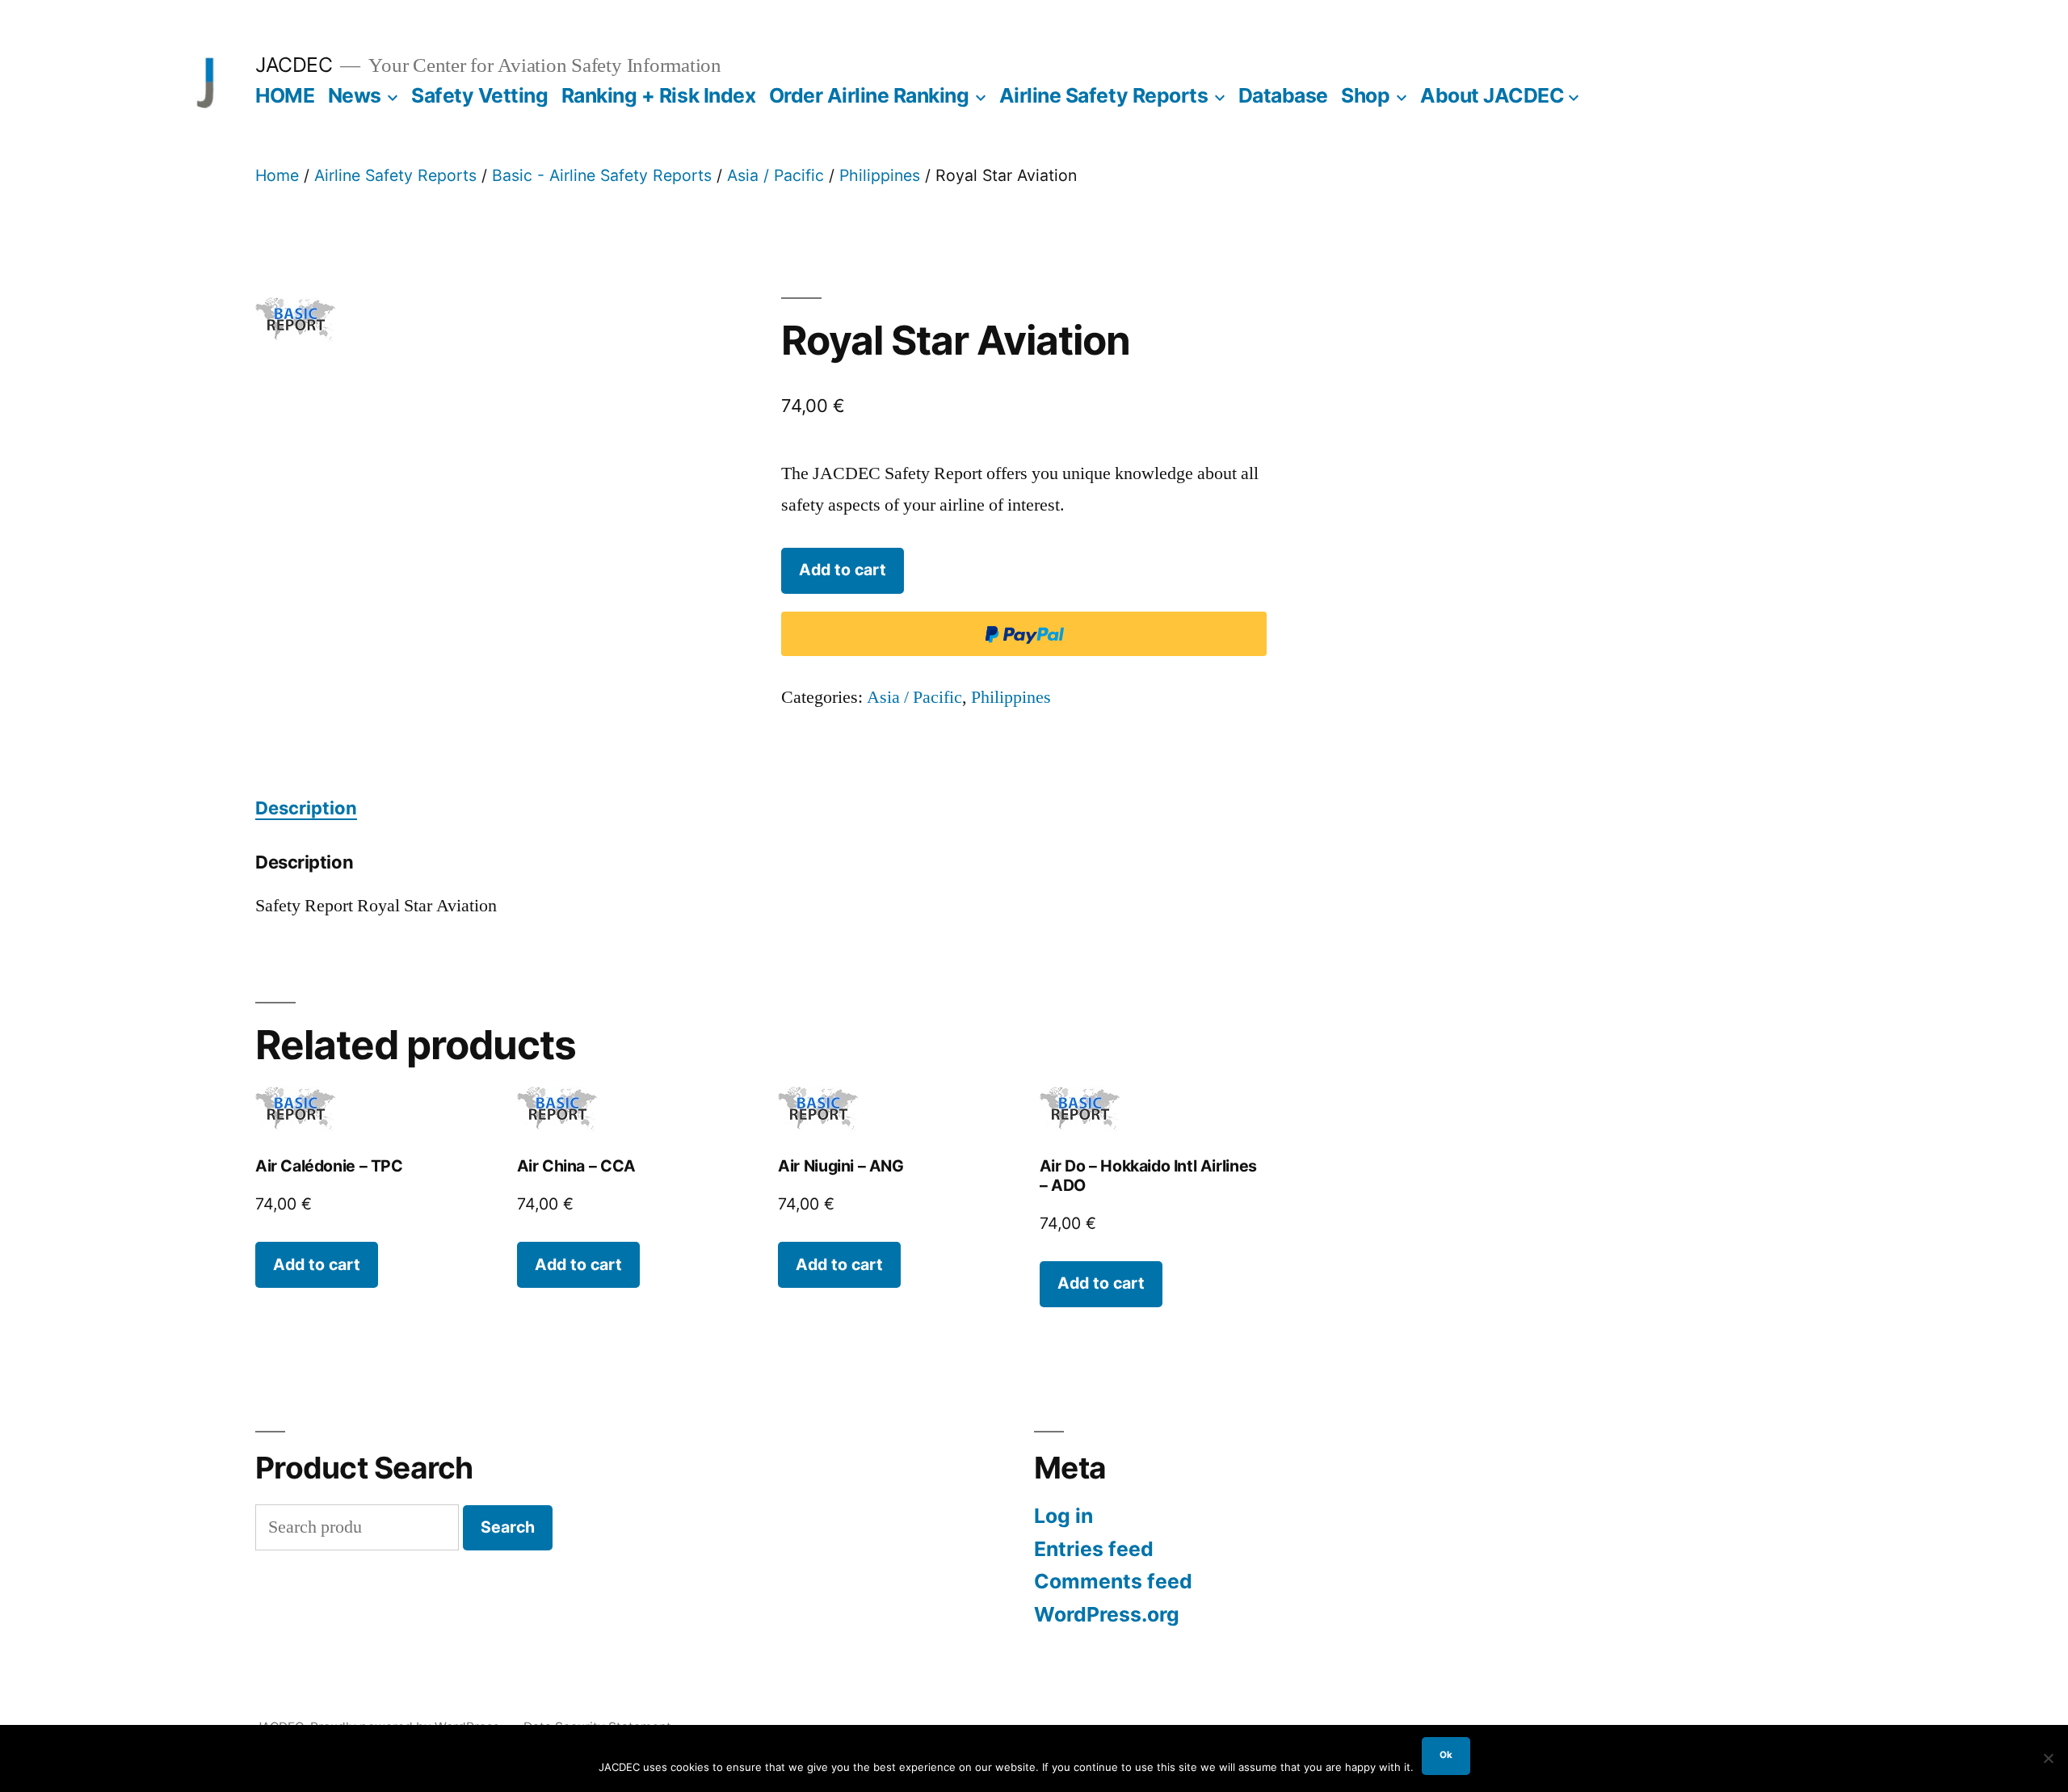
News (355, 95)
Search (508, 1527)
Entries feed (1094, 1549)
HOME (285, 95)
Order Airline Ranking (869, 95)
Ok (1446, 1755)
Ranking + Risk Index (658, 95)
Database (1283, 95)
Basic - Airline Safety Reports (602, 175)
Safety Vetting (479, 95)
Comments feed (1113, 1581)
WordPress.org (1107, 1614)
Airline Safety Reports (1103, 95)
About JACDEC (1492, 95)
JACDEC (294, 65)
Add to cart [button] (317, 1264)
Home (277, 175)
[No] (2048, 1758)
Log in (1063, 1516)
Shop (1365, 95)
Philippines (880, 175)
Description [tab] (306, 808)
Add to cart (843, 570)
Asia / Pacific (775, 175)
